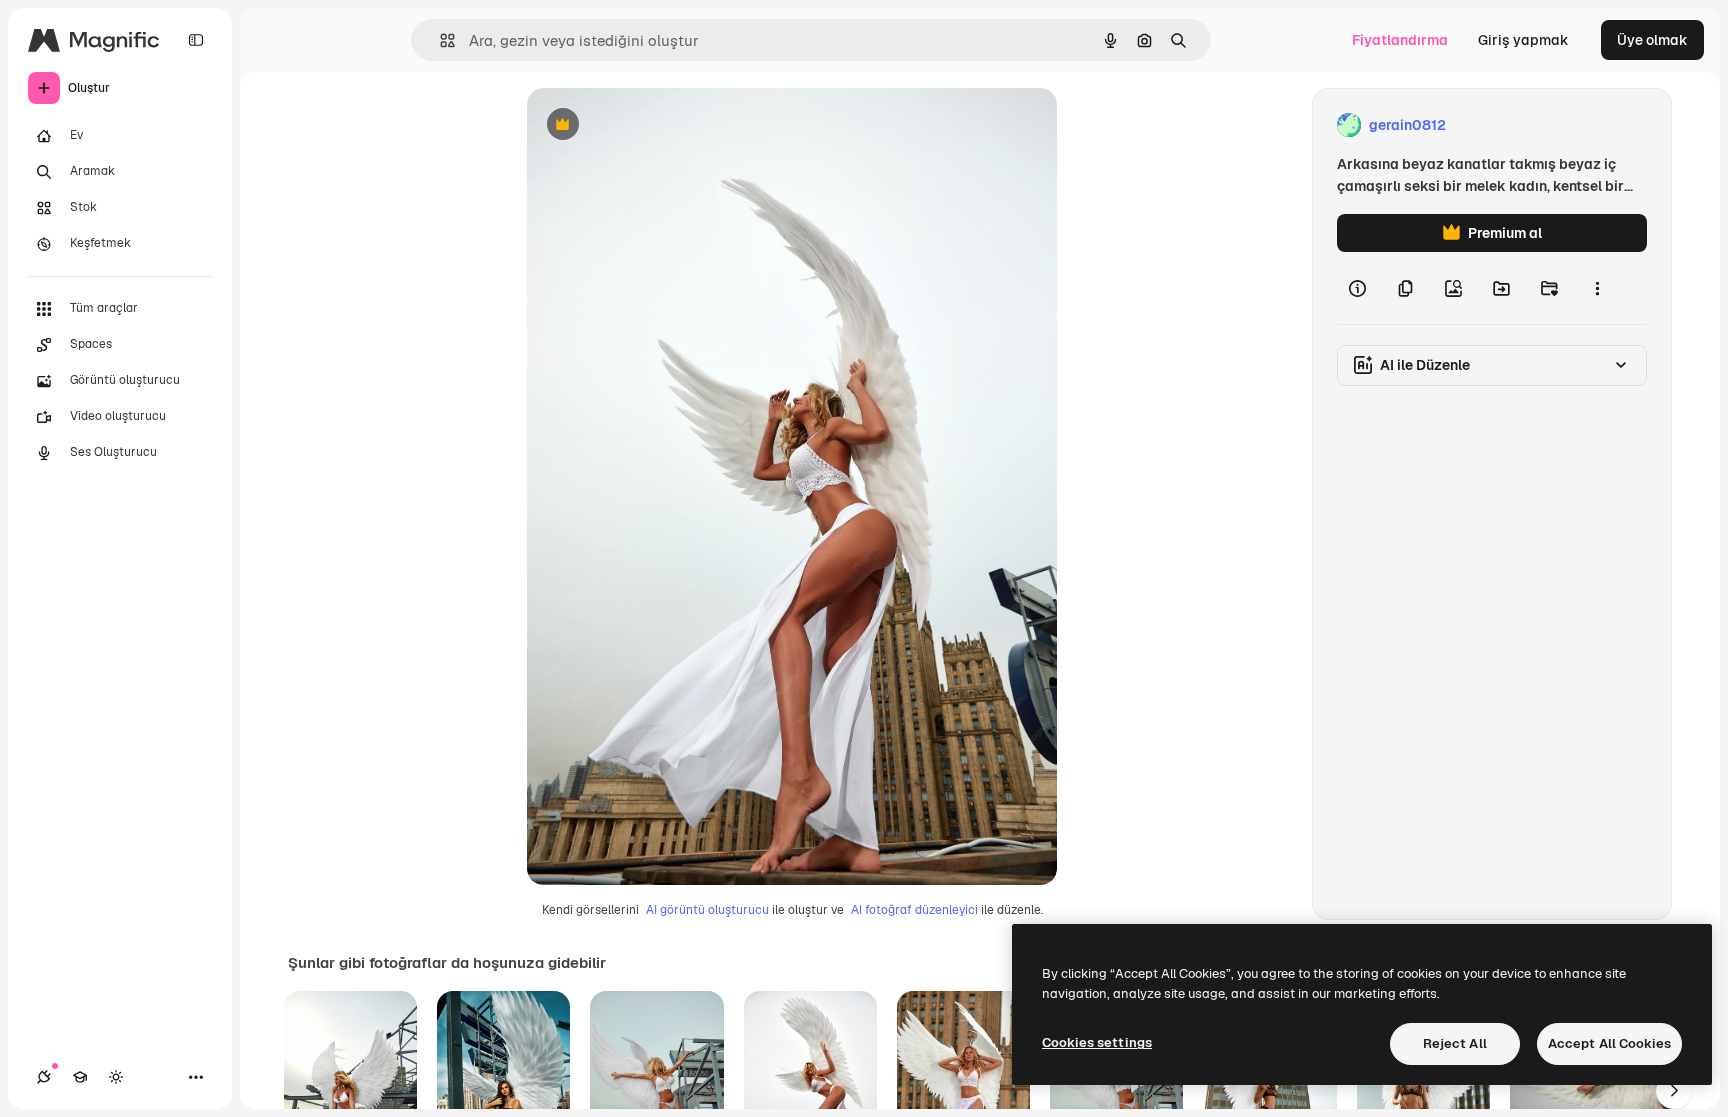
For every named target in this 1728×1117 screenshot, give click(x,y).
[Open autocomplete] (439, 40)
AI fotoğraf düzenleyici (914, 910)
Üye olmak (1652, 40)
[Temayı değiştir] (116, 1077)
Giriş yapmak (1523, 40)
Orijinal (652, 125)
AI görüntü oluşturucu (707, 910)
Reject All (1455, 1043)
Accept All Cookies (1609, 1043)
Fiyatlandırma (1400, 40)
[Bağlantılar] (44, 1077)
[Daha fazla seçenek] (1597, 288)
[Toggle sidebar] (196, 40)
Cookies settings (1097, 1042)
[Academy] (80, 1077)
